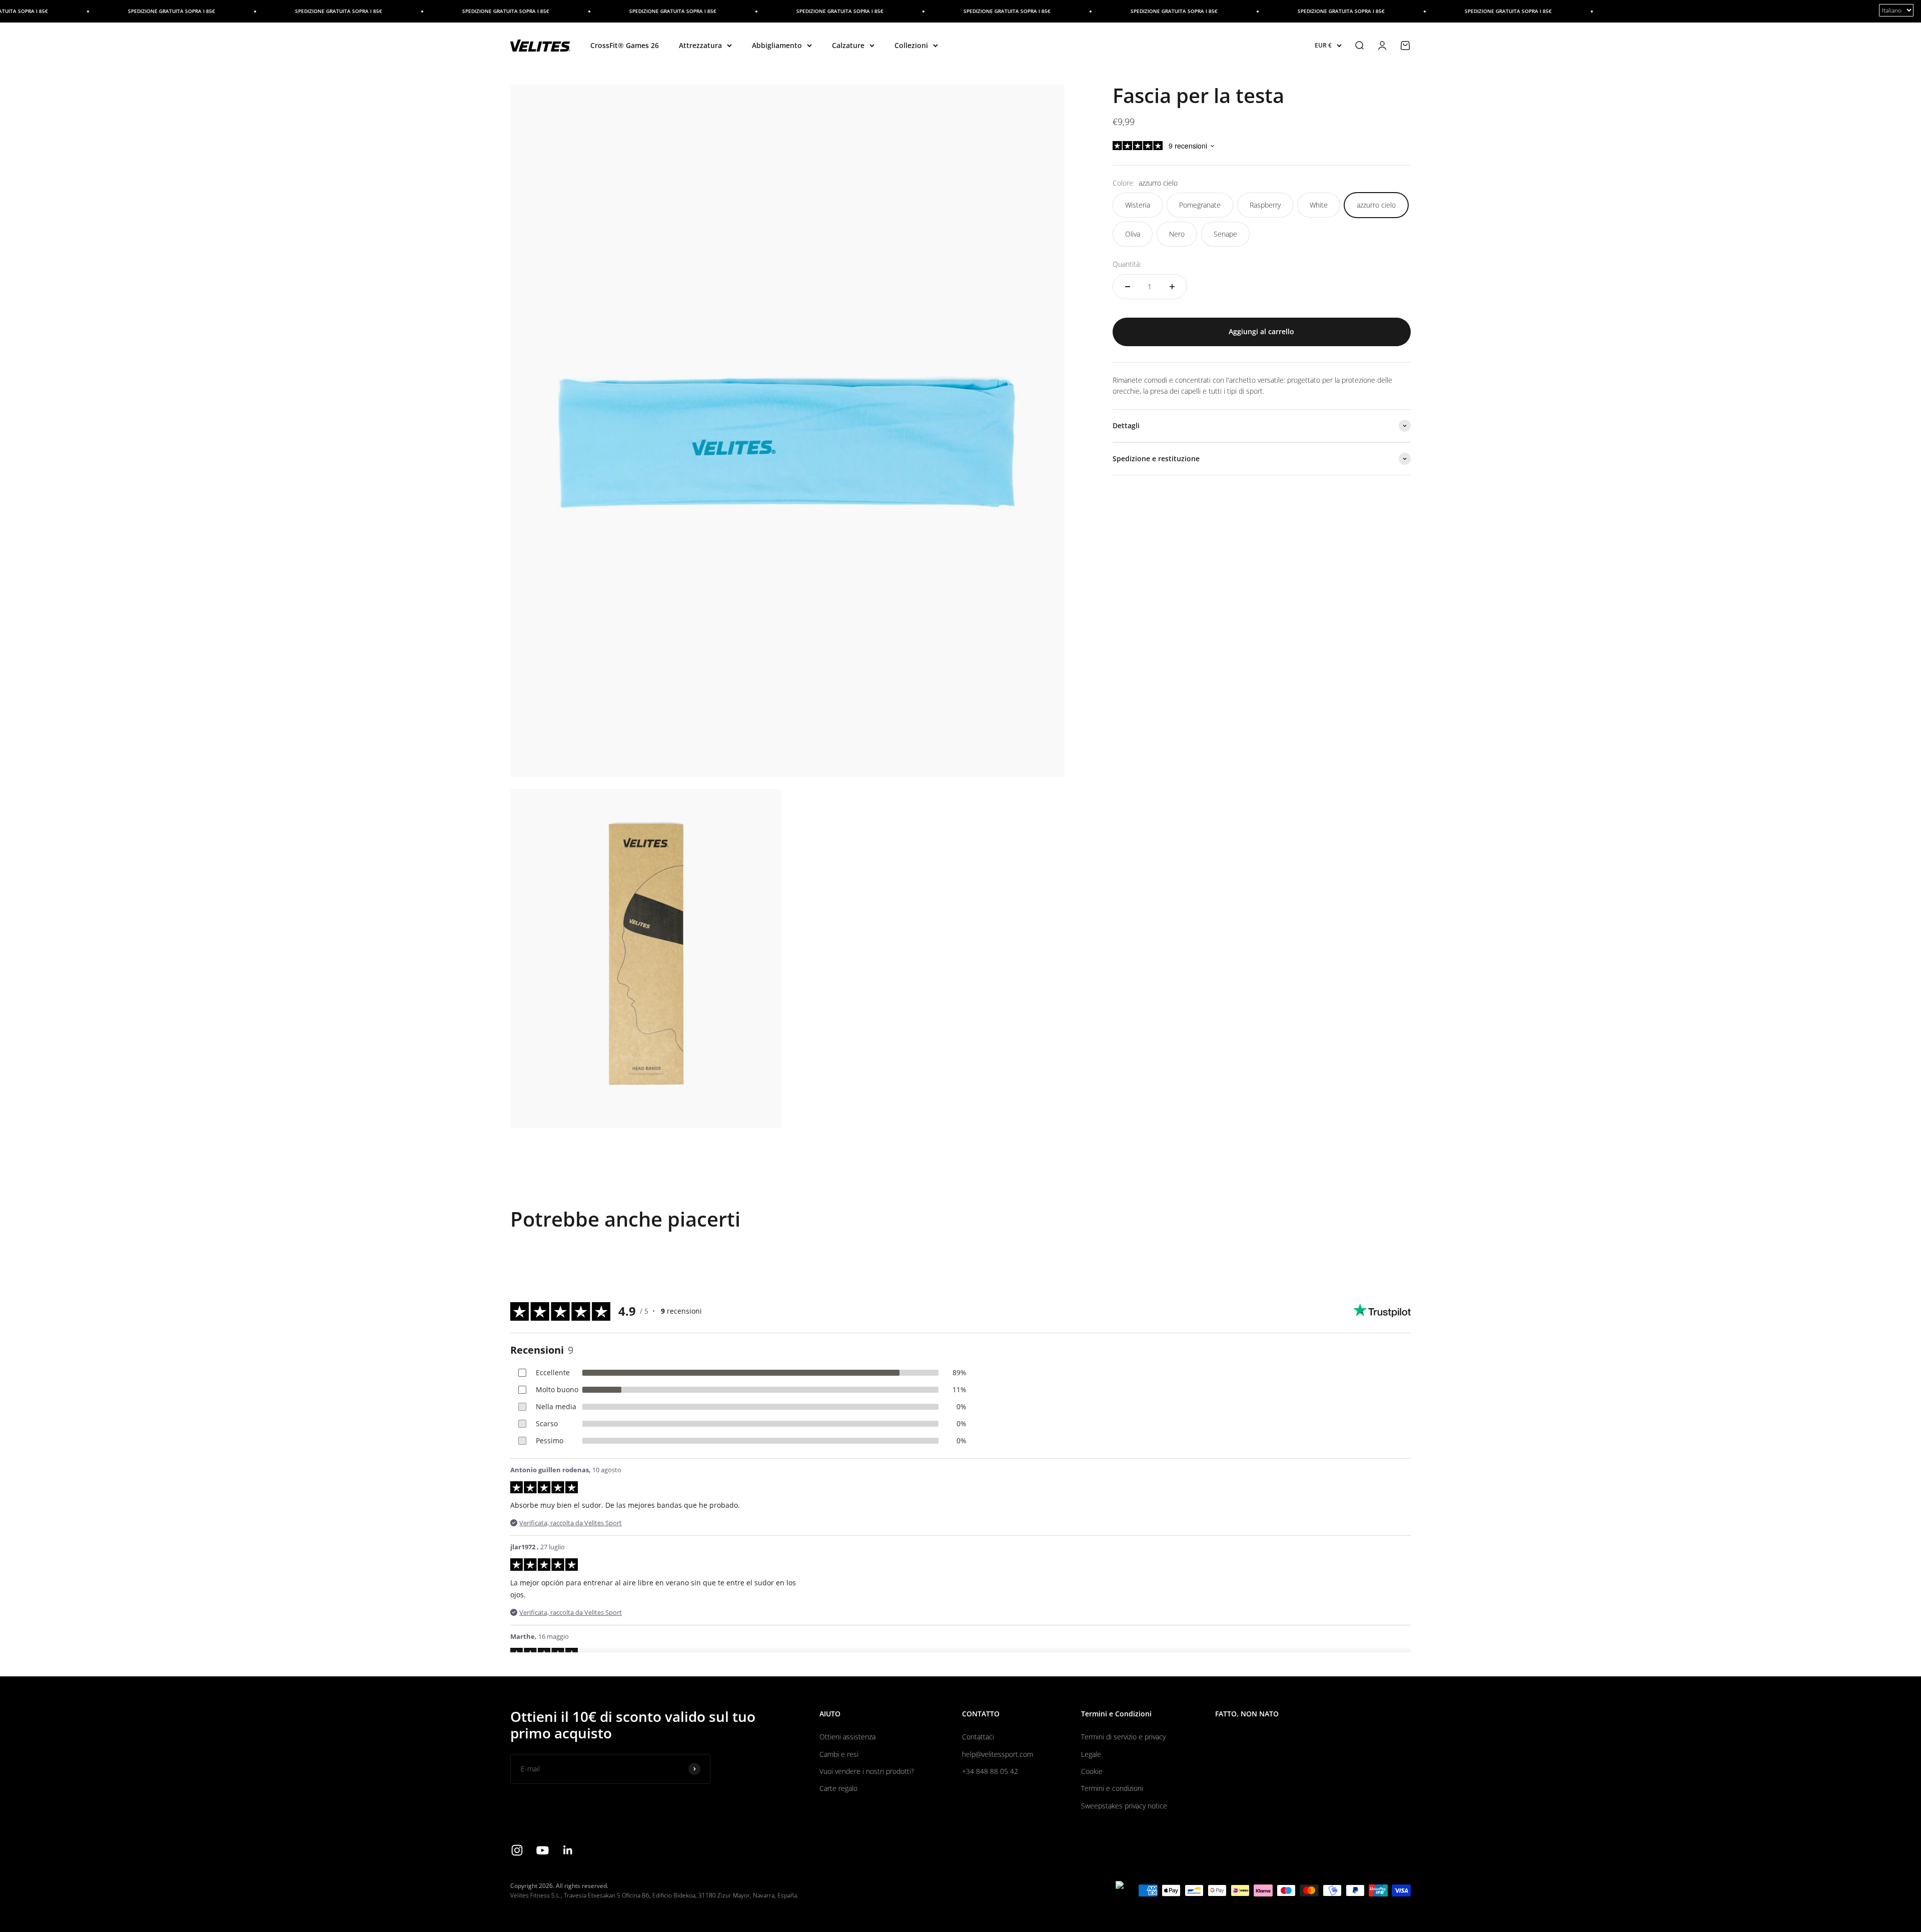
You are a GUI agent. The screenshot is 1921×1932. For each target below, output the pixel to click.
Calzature (848, 45)
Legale (1091, 1754)
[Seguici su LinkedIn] (568, 1850)
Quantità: (1127, 264)
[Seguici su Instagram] (517, 1850)
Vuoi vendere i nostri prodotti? (867, 1771)
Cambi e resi (839, 1754)
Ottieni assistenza (847, 1737)
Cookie (1092, 1771)
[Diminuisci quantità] (1128, 287)
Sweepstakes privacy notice (1124, 1806)
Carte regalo (838, 1788)
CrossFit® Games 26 (625, 45)
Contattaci (978, 1737)
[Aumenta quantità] (1172, 287)
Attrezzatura (700, 45)
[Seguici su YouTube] (543, 1850)
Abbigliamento (777, 45)
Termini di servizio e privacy (1123, 1737)
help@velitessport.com (998, 1754)
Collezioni (911, 45)
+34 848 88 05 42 (990, 1771)
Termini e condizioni (1112, 1788)
